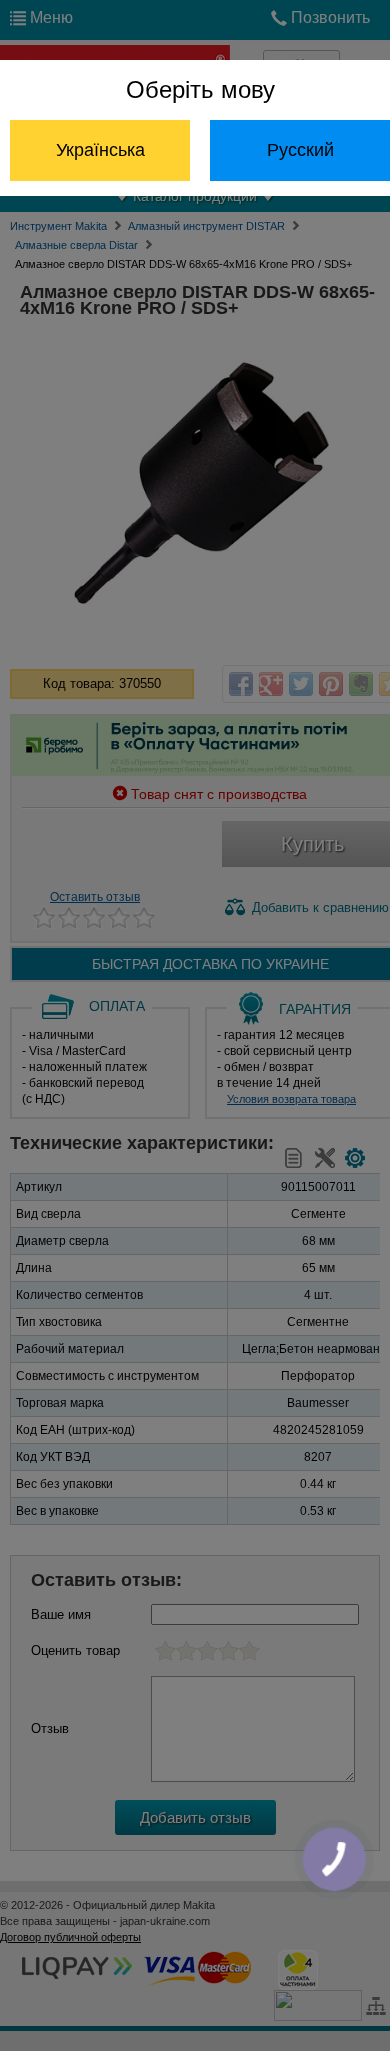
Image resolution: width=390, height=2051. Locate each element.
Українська (100, 150)
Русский (300, 150)
